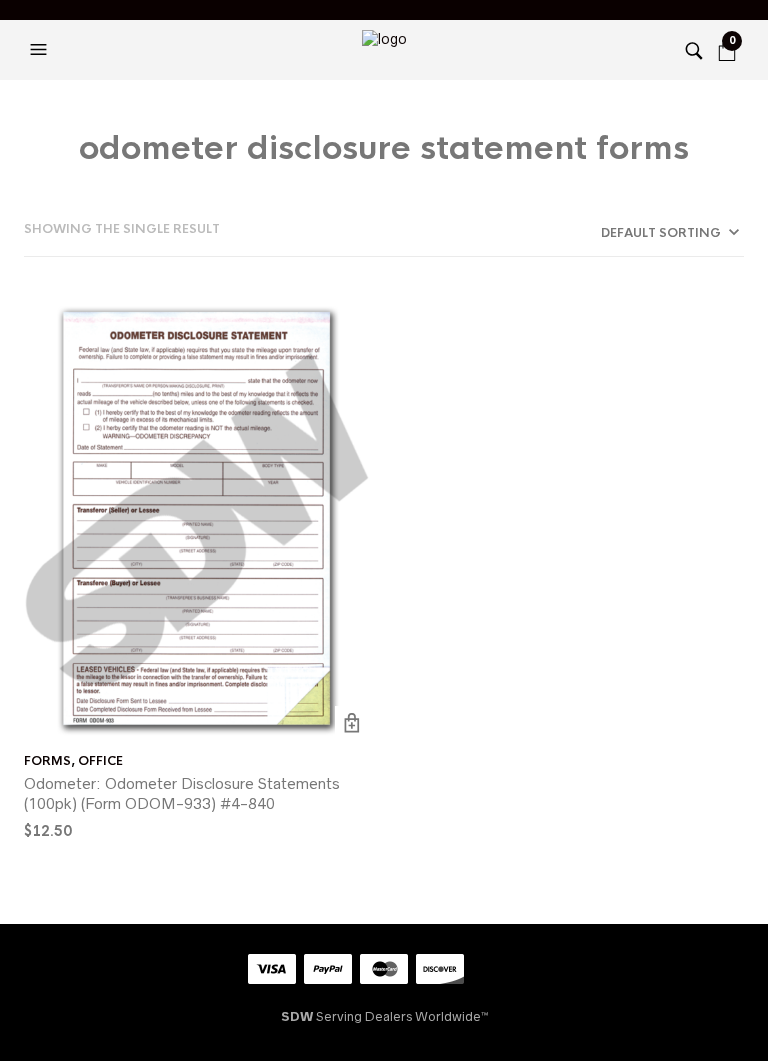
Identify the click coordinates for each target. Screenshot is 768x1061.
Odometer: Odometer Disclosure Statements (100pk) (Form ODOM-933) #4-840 (182, 793)
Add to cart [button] (352, 723)
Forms (47, 761)
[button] (41, 50)
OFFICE (100, 761)
